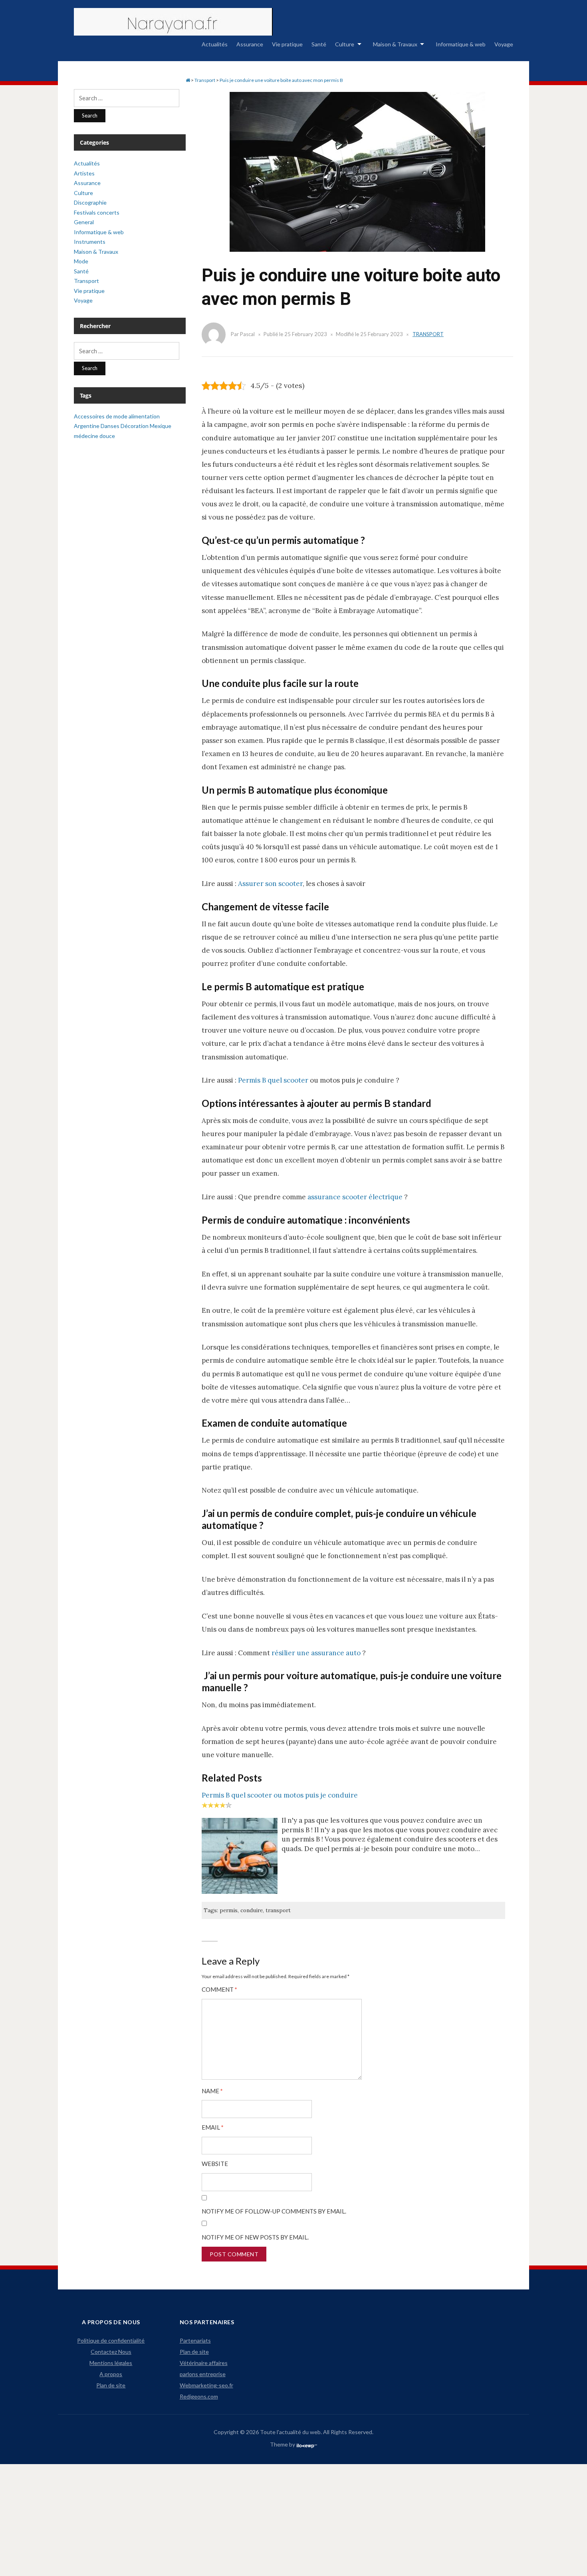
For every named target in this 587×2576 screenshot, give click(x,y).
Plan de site (111, 2385)
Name (212, 2091)
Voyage (504, 44)
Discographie (90, 202)
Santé (319, 44)
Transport (428, 334)
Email (213, 2127)
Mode (81, 261)
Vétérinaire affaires (204, 2363)
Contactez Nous (111, 2352)
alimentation (144, 416)
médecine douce (94, 436)
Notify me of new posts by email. (255, 2237)
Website (215, 2164)
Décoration (135, 426)
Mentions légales (111, 2363)
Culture (345, 44)
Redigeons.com (199, 2396)
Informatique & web (461, 44)
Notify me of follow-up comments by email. (274, 2211)
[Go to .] (188, 80)
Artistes (84, 173)
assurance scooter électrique (355, 1197)
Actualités (215, 44)
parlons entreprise (203, 2374)
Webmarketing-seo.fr (206, 2385)
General (84, 222)
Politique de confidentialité (111, 2340)
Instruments (90, 242)
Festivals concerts (97, 212)
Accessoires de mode (101, 416)
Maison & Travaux (395, 44)
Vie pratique (287, 44)
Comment (219, 1990)
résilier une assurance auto (316, 1653)
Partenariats (195, 2340)
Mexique (161, 426)
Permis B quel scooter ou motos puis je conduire (280, 1795)
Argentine (87, 426)
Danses (110, 426)
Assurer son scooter (270, 884)
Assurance (250, 44)
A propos (111, 2374)
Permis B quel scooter (273, 1080)
